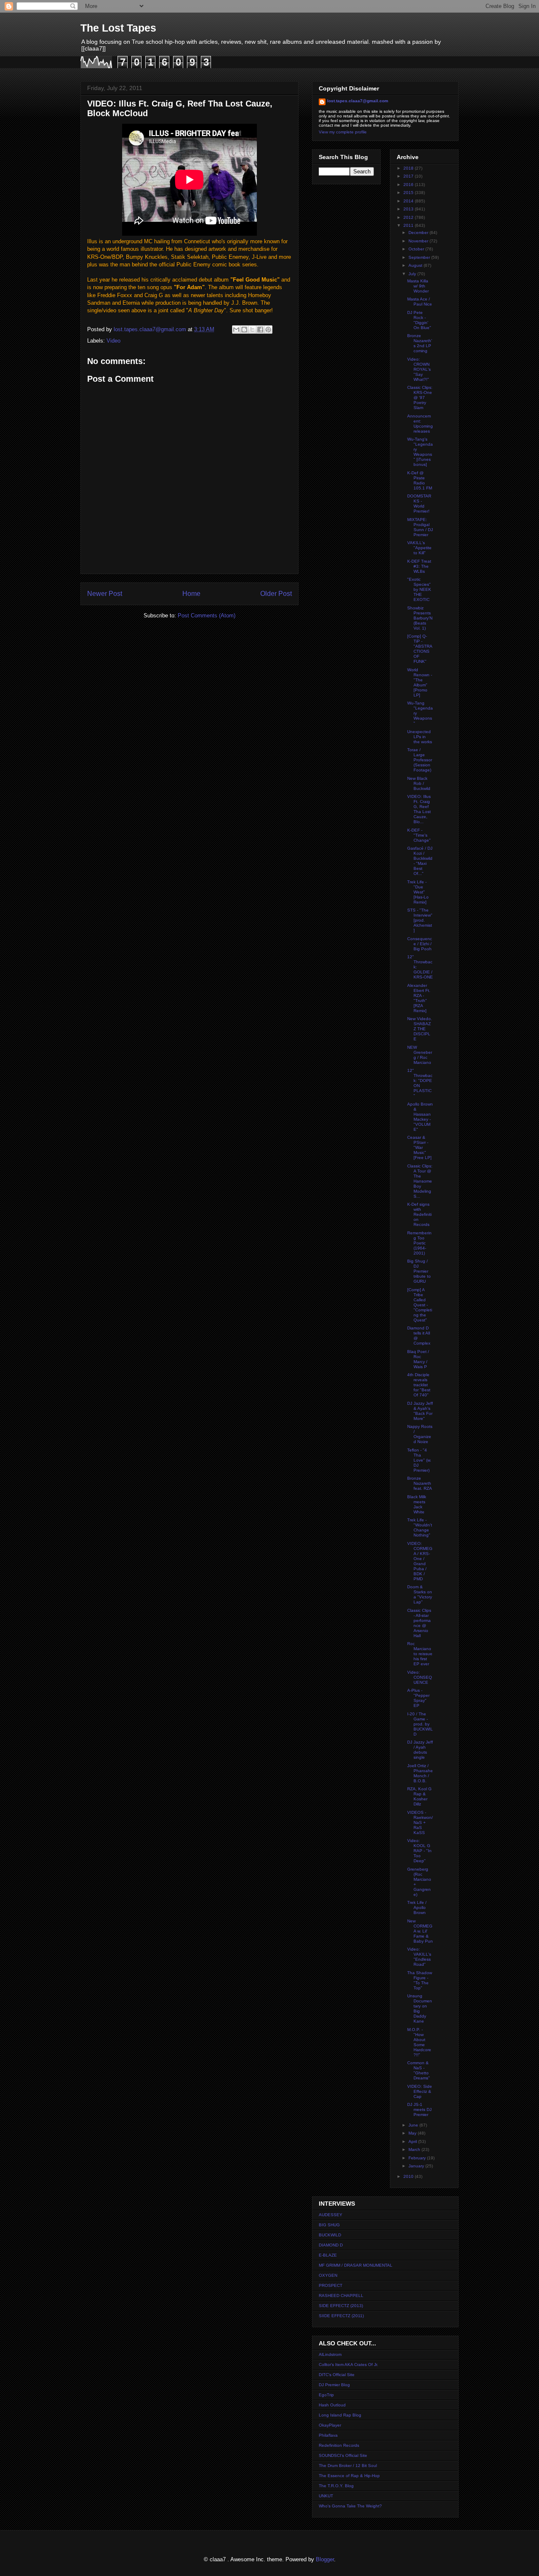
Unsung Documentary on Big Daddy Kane (420, 2008)
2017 (409, 176)
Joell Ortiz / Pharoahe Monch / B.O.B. (420, 1773)
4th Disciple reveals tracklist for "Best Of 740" (419, 1385)
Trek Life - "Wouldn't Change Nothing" (420, 1527)
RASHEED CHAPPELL (341, 2296)
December (419, 233)
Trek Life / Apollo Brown (417, 1907)
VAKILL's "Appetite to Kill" (419, 548)
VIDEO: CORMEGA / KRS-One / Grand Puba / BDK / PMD (420, 1561)
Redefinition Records (339, 2445)
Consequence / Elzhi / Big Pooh (420, 944)
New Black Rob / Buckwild (419, 783)
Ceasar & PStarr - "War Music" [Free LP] (419, 1147)
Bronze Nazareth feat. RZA (420, 1483)
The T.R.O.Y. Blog (336, 2486)
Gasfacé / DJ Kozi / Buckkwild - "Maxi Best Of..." (420, 861)
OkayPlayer (330, 2425)
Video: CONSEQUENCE (420, 1677)
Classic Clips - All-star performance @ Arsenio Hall (419, 1623)
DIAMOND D (331, 2245)
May (413, 2133)
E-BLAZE (328, 2255)
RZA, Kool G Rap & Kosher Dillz (419, 1796)
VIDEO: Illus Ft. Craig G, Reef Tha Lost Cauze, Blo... (419, 809)
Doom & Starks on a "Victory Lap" (420, 1594)
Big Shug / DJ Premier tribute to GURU (419, 1271)
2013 (409, 209)
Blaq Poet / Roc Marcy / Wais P (418, 1359)
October (417, 249)
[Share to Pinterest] (268, 330)
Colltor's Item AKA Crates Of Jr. (348, 2365)
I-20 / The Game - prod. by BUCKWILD (420, 1724)
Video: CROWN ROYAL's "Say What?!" (419, 369)
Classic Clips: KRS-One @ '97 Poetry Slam (420, 397)
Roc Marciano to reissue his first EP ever (420, 1654)
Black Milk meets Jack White (417, 1504)
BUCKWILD (330, 2235)
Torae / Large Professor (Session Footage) (420, 760)
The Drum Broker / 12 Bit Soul (348, 2466)
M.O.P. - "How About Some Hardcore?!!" (419, 2042)
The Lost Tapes (118, 28)
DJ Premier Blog (334, 2385)
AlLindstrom (330, 2354)
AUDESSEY (331, 2215)
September (420, 257)
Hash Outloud (332, 2405)
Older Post (276, 594)
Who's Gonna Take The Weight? (350, 2506)
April (413, 2141)
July (413, 274)
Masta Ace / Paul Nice (420, 302)
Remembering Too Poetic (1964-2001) (419, 1243)
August (416, 265)
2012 (409, 217)
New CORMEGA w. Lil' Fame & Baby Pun (420, 1931)
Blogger (325, 2559)
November (419, 241)
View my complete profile (343, 132)
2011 (409, 225)
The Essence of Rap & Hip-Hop (349, 2476)
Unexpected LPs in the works (420, 737)
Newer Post (105, 594)
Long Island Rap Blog (340, 2415)
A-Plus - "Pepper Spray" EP (418, 1698)
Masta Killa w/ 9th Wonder (418, 286)
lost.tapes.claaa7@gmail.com (358, 101)
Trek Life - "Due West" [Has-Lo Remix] (418, 892)
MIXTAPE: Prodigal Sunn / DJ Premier (420, 527)
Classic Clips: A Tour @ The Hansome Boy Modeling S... (420, 1181)
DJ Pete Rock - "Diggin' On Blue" (419, 320)
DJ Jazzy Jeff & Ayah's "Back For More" (420, 1411)
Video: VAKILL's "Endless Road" (419, 1957)
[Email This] (236, 330)
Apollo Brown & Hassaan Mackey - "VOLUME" (420, 1117)
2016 (409, 185)
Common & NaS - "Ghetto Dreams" (419, 2070)
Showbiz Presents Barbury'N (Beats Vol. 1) (420, 618)
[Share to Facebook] (260, 330)
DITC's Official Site (337, 2375)
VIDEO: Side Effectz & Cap (420, 2091)
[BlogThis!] (244, 330)
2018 (409, 168)
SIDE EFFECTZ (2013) (341, 2306)
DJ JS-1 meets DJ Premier (419, 2109)
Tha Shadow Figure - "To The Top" (420, 1980)
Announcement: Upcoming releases (420, 424)
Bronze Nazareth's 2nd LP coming (420, 343)
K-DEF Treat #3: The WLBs (419, 566)
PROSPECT (331, 2285)
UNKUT (326, 2496)
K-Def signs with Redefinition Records (419, 1214)
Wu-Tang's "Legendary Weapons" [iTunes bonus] (420, 452)
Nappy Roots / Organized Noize (420, 1434)
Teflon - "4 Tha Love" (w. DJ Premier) (419, 1460)
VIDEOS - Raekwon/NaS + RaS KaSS (420, 1822)
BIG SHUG (329, 2225)
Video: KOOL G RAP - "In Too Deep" (419, 1851)
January (417, 2166)
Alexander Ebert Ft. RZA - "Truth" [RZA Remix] (419, 998)
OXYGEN (328, 2275)
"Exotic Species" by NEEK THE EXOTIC (419, 589)
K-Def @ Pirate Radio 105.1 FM (420, 480)
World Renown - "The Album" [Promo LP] (420, 682)
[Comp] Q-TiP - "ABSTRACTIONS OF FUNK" (420, 649)
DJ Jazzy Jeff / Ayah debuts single (420, 1750)
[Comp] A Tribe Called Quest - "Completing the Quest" (420, 1305)
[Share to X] (252, 330)
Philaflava (328, 2435)
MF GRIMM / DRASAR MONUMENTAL (356, 2265)
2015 (409, 193)
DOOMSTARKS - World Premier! (419, 504)
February (418, 2158)
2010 (409, 2176)
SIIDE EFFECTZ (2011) (341, 2316)
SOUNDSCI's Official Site (343, 2455)
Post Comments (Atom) (207, 615)
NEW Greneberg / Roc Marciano (420, 1055)
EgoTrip (326, 2395)
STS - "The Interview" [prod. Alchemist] (420, 920)
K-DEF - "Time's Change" (419, 835)
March (415, 2149)
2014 (409, 201)
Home (191, 594)
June (414, 2125)
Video (113, 341)
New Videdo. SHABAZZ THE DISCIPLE (420, 1029)
